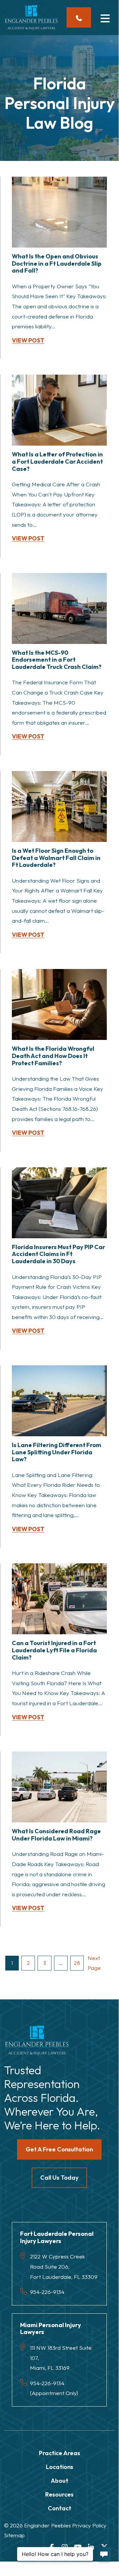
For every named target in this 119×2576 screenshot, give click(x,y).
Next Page (94, 1963)
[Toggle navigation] (105, 17)
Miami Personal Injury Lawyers (51, 2329)
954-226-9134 (47, 2292)
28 (77, 1963)
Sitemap (14, 2535)
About (59, 2481)
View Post (28, 341)
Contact (59, 2508)
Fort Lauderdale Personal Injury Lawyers (57, 2237)
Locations (59, 2467)
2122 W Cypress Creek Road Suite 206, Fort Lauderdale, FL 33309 (64, 2266)
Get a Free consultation (59, 2149)
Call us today (59, 2178)
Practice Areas (59, 2453)
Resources (59, 2494)
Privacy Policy (89, 2525)
